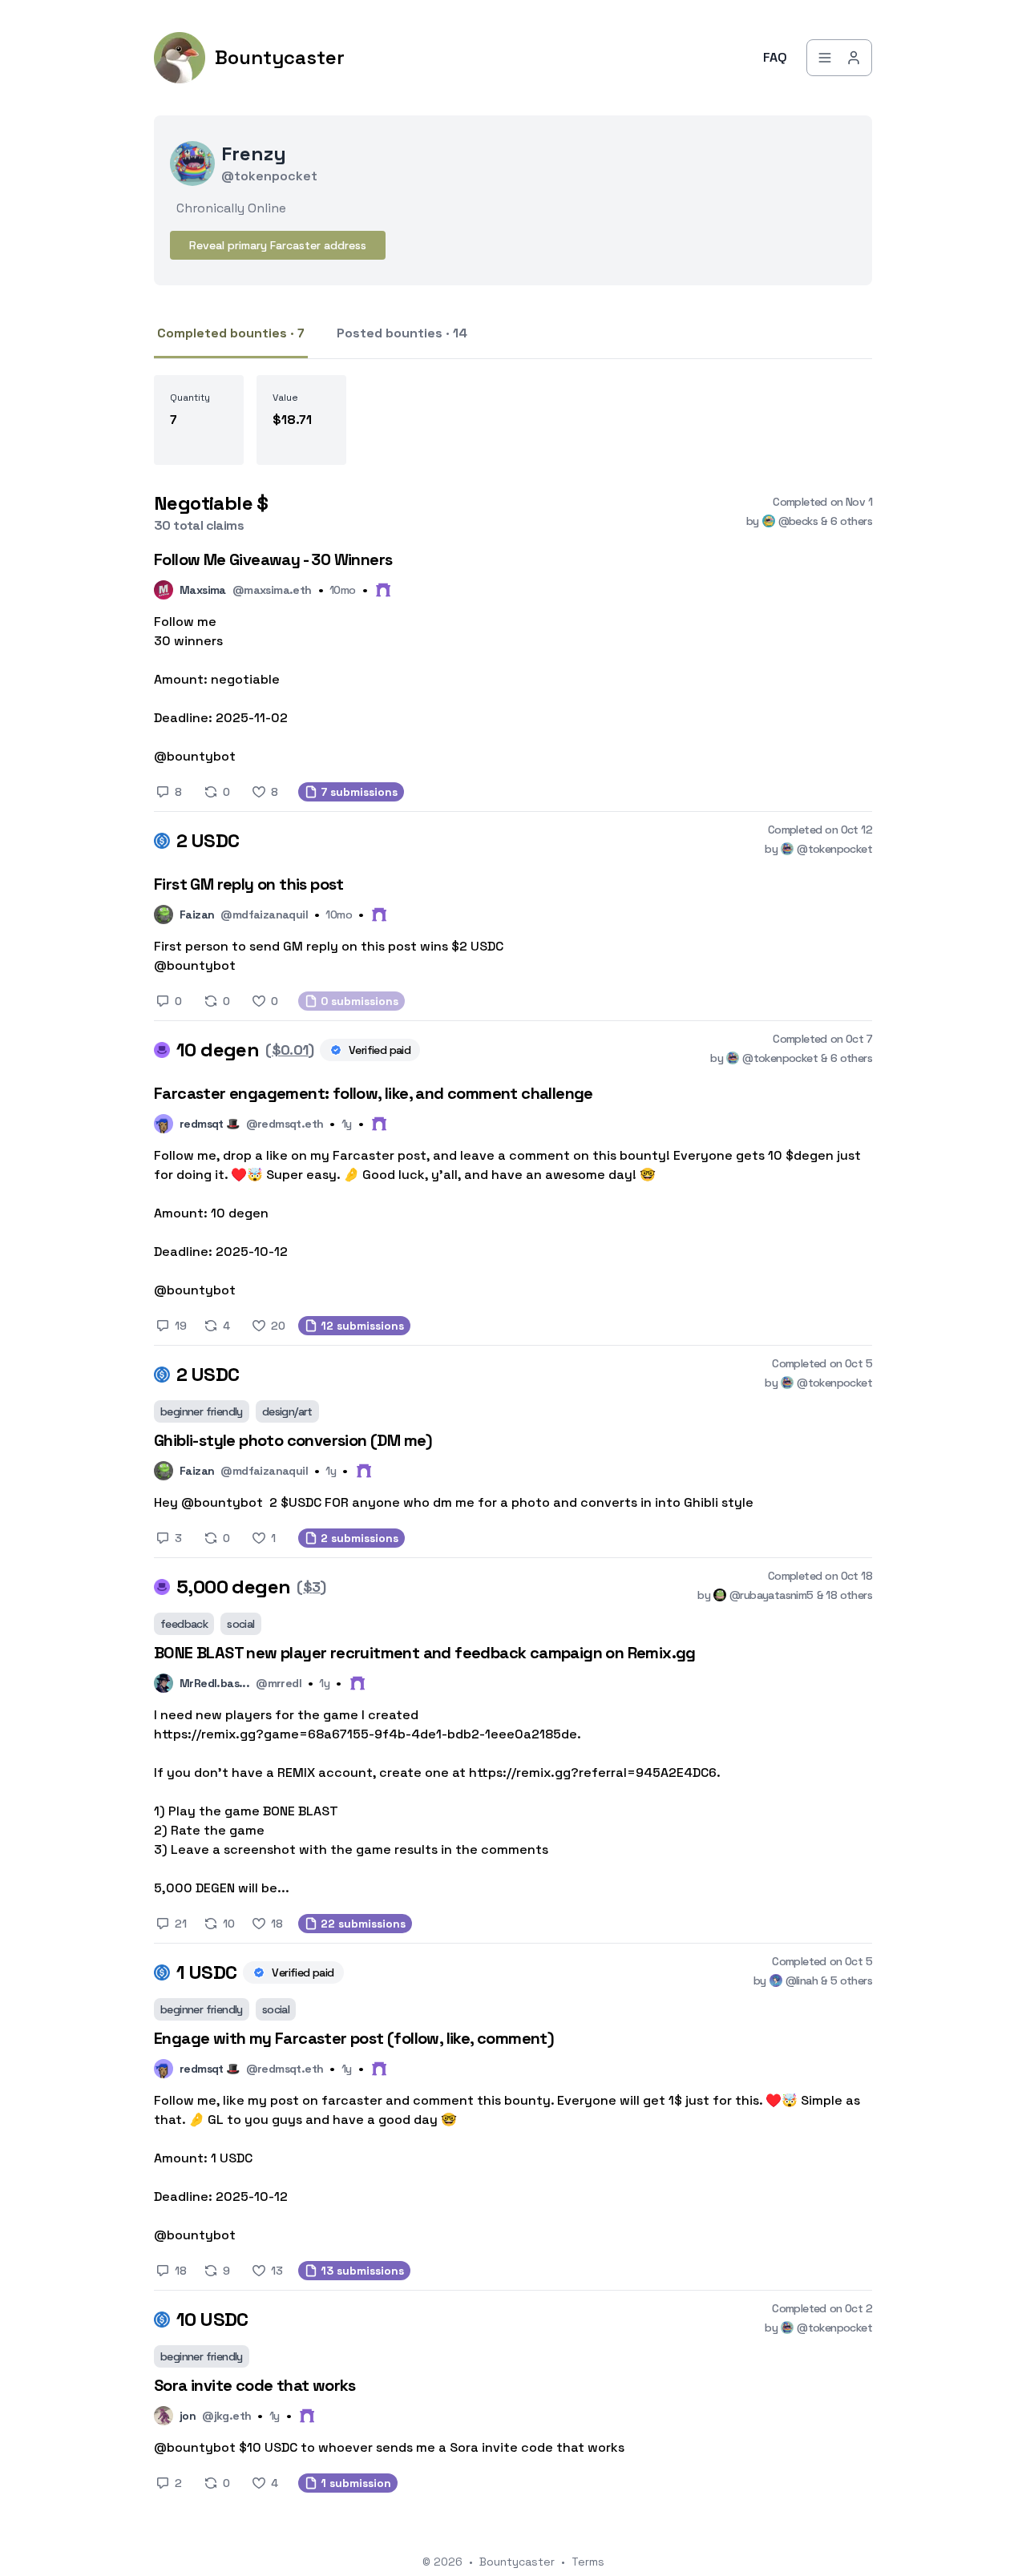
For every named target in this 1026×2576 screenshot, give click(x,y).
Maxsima (203, 590)
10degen (218, 1050)
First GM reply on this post (249, 884)
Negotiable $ (211, 503)
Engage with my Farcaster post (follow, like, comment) (354, 2038)
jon (188, 2416)
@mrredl (279, 1683)
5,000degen (233, 1587)
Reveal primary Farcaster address (278, 245)
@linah (802, 1980)
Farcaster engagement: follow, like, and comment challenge (374, 1093)
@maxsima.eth (272, 590)
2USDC (208, 840)
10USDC (212, 2319)
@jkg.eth (226, 2416)
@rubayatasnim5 (772, 1595)
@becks (798, 521)
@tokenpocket (834, 849)
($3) (311, 1587)
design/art (287, 1411)
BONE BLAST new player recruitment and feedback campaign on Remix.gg (425, 1653)
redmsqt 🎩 (210, 1124)
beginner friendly (202, 1411)
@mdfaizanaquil (264, 915)
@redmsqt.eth (285, 1124)
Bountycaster (517, 2562)
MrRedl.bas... (214, 1683)
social (240, 1624)
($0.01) (289, 1050)
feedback (184, 1624)
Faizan (197, 915)
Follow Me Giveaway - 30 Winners (273, 559)
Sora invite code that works (255, 2385)
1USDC (206, 1972)
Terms (588, 2562)
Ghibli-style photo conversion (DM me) (293, 1440)
